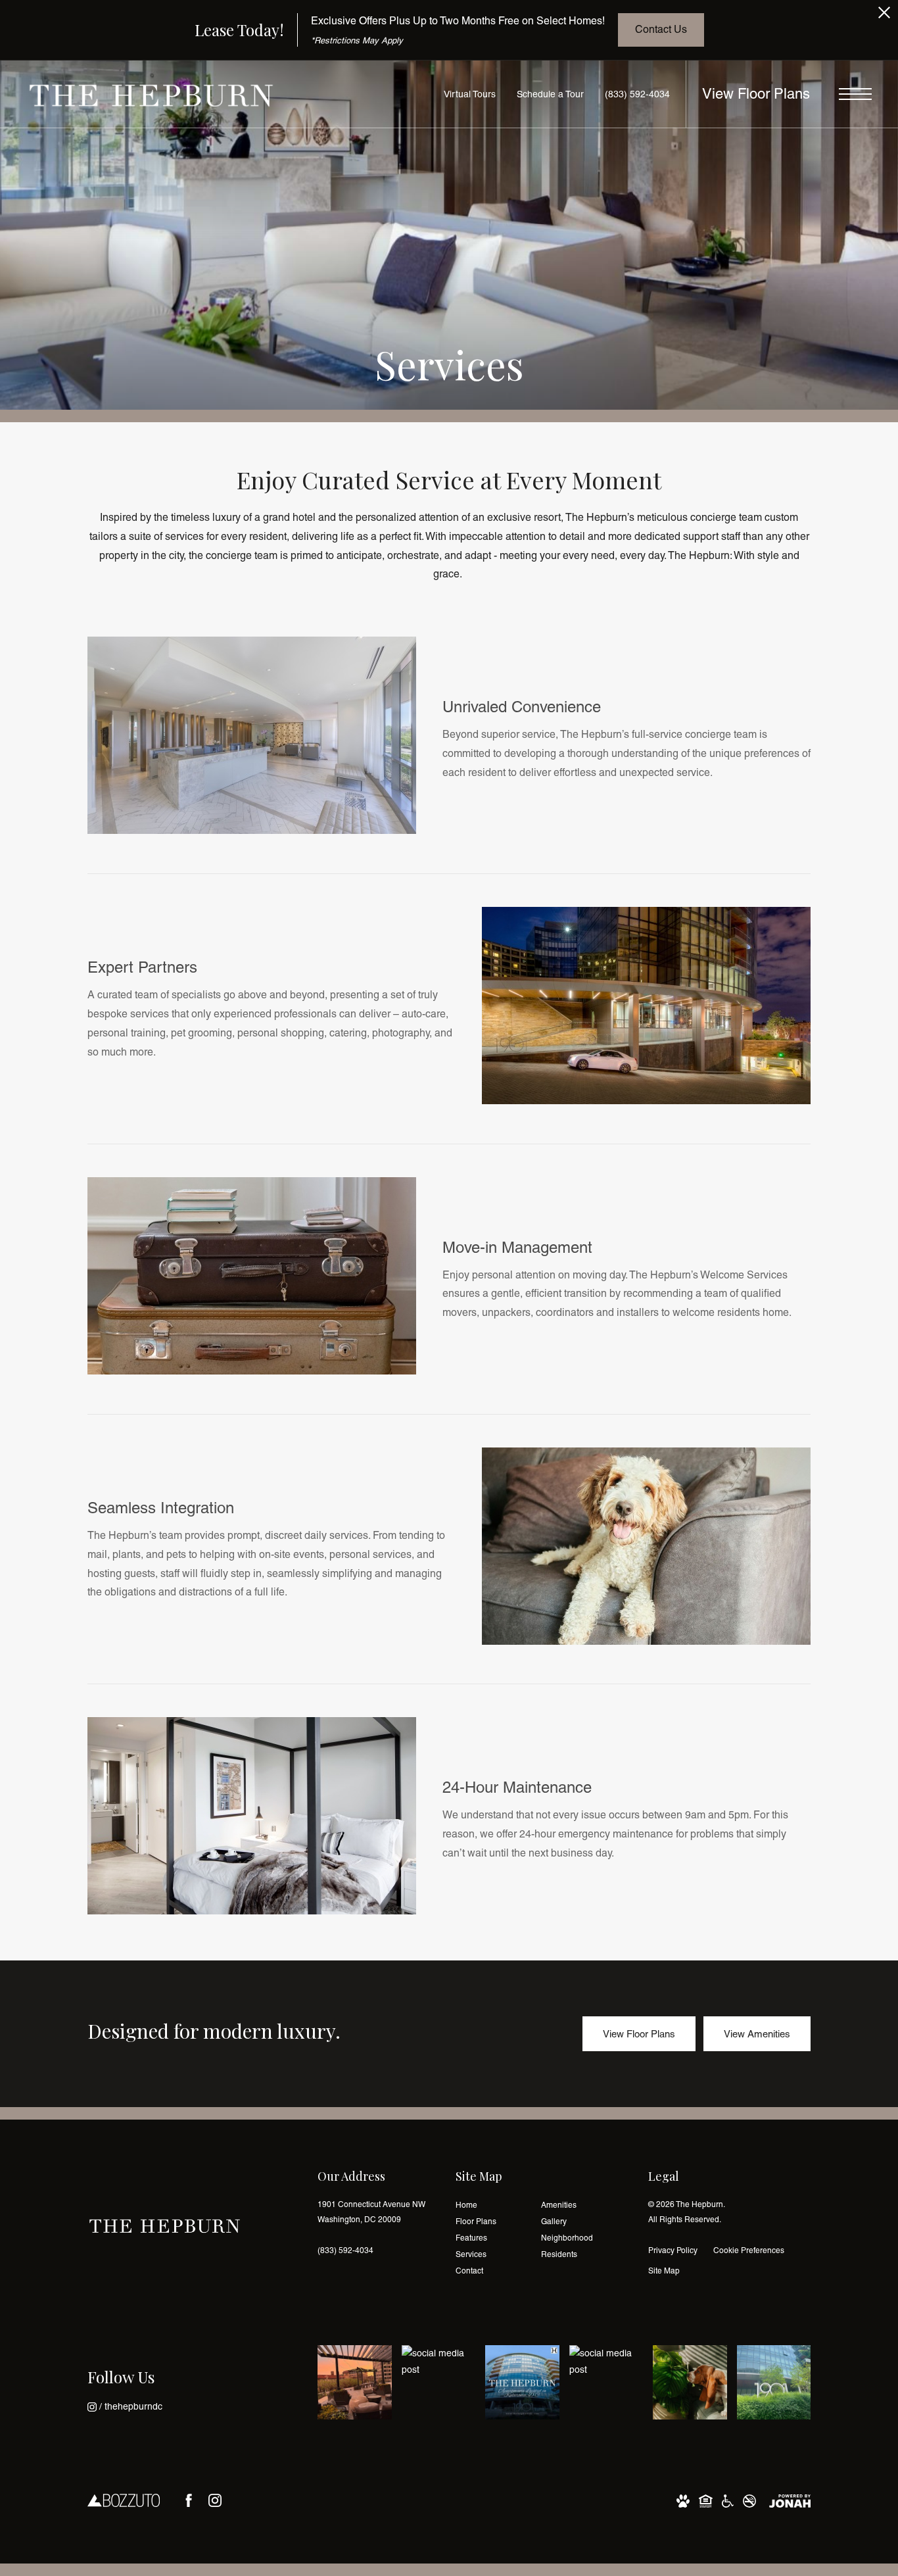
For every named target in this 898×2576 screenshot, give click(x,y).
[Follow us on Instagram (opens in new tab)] (215, 2500)
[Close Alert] (884, 16)
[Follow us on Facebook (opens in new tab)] (189, 2500)
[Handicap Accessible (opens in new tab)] (728, 2500)
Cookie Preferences (749, 2250)
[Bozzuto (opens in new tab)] (124, 2500)
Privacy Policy (673, 2250)
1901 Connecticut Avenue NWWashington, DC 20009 (371, 2212)
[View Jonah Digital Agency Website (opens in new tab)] (790, 2500)
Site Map (664, 2271)
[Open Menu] (855, 94)
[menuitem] (488, 2205)
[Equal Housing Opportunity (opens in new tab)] (706, 2500)
